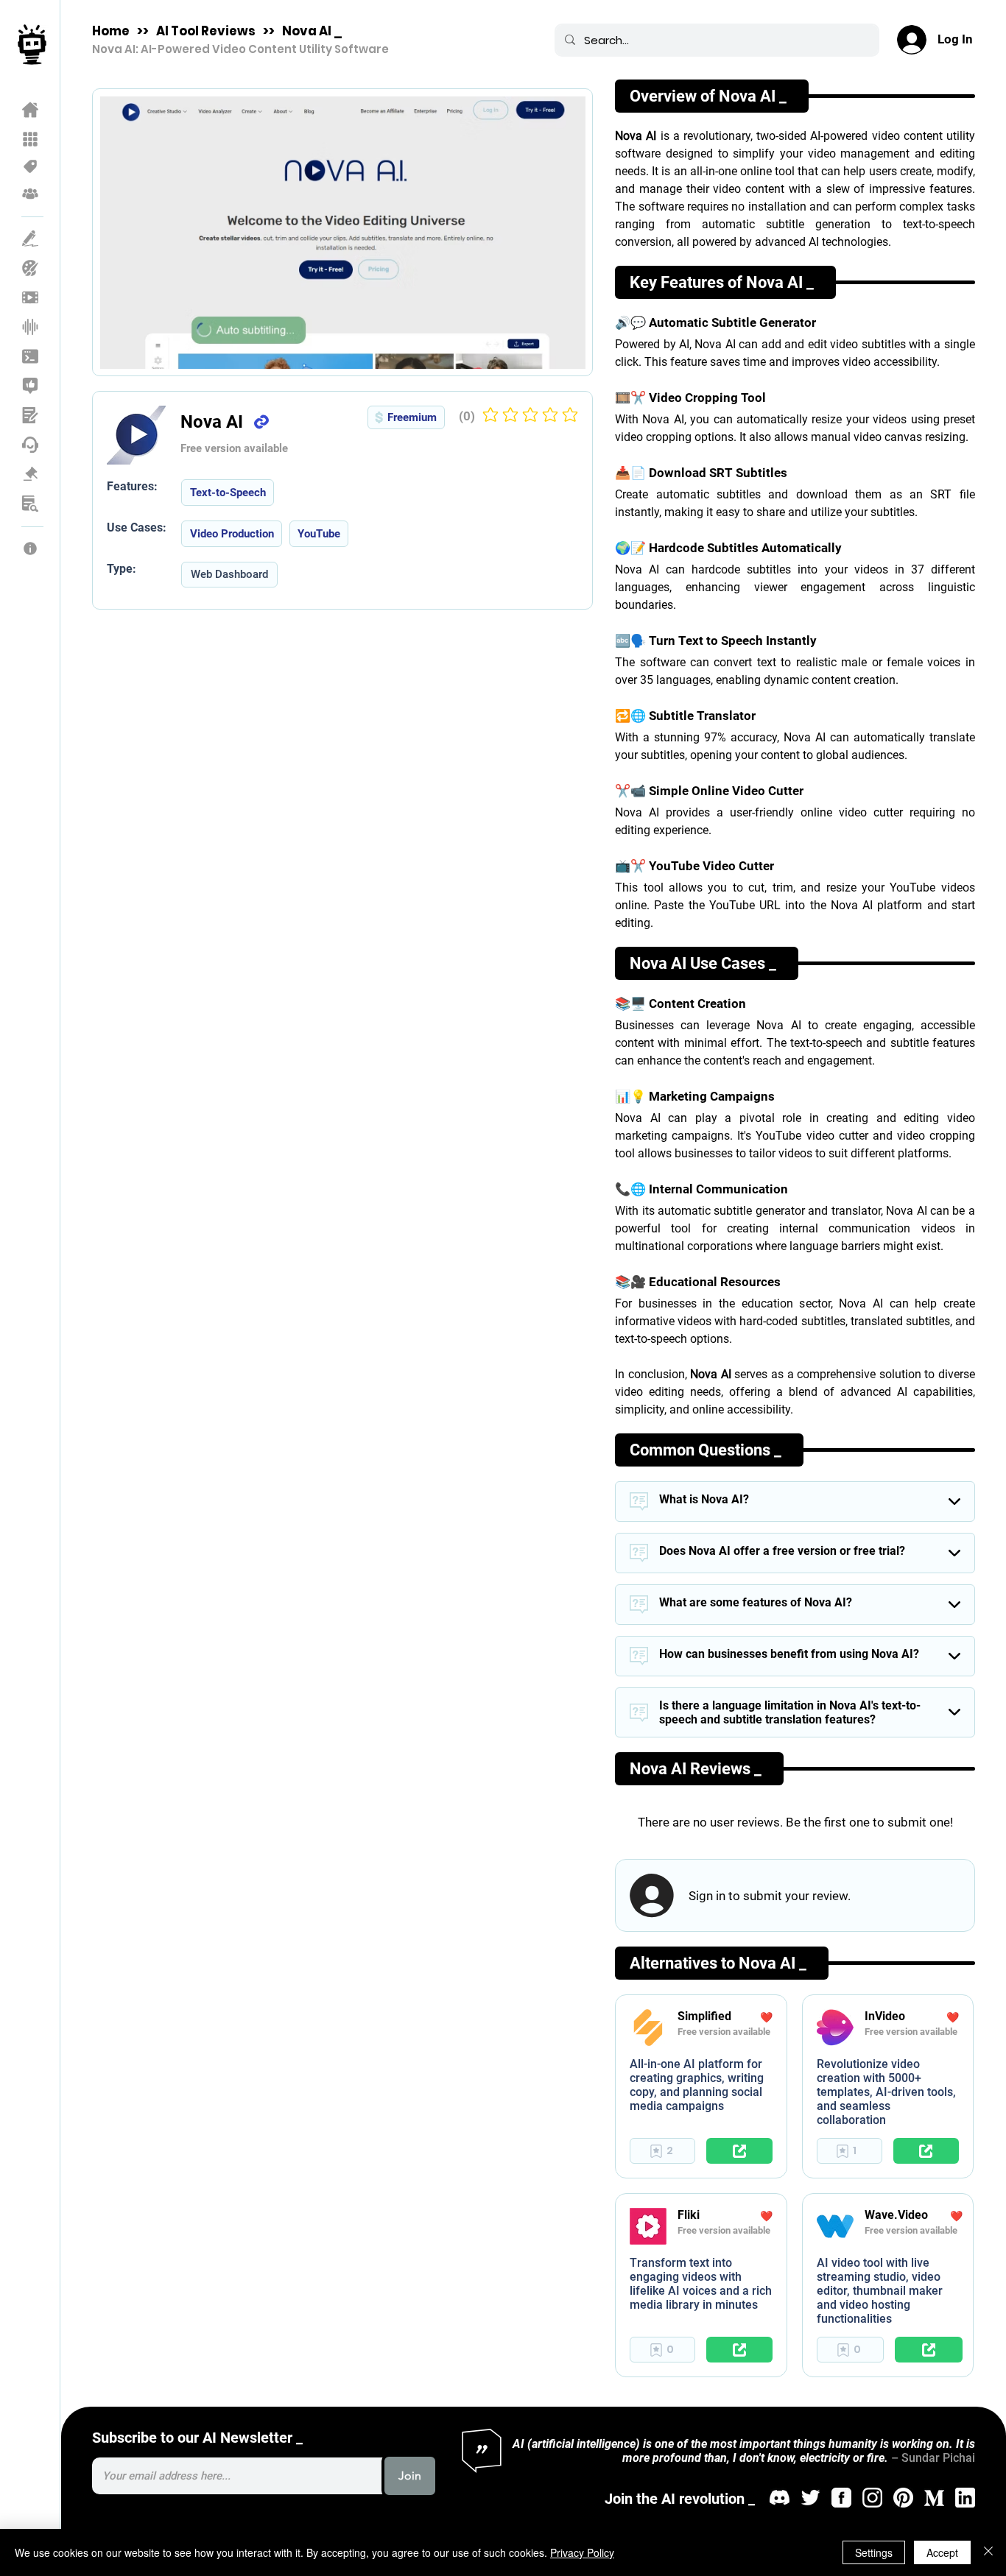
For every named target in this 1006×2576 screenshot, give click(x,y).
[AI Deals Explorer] (31, 166)
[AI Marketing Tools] (31, 386)
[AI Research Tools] (31, 504)
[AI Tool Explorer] (31, 139)
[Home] (31, 110)
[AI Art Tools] (31, 268)
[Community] (31, 194)
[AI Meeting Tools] (31, 415)
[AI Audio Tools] (31, 327)
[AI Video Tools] (31, 297)
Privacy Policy (582, 2552)
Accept (942, 2552)
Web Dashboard (229, 574)
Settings (874, 2552)
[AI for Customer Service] (31, 445)
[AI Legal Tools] (31, 474)
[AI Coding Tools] (31, 356)
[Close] (988, 2552)
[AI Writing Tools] (31, 239)
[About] (31, 548)
